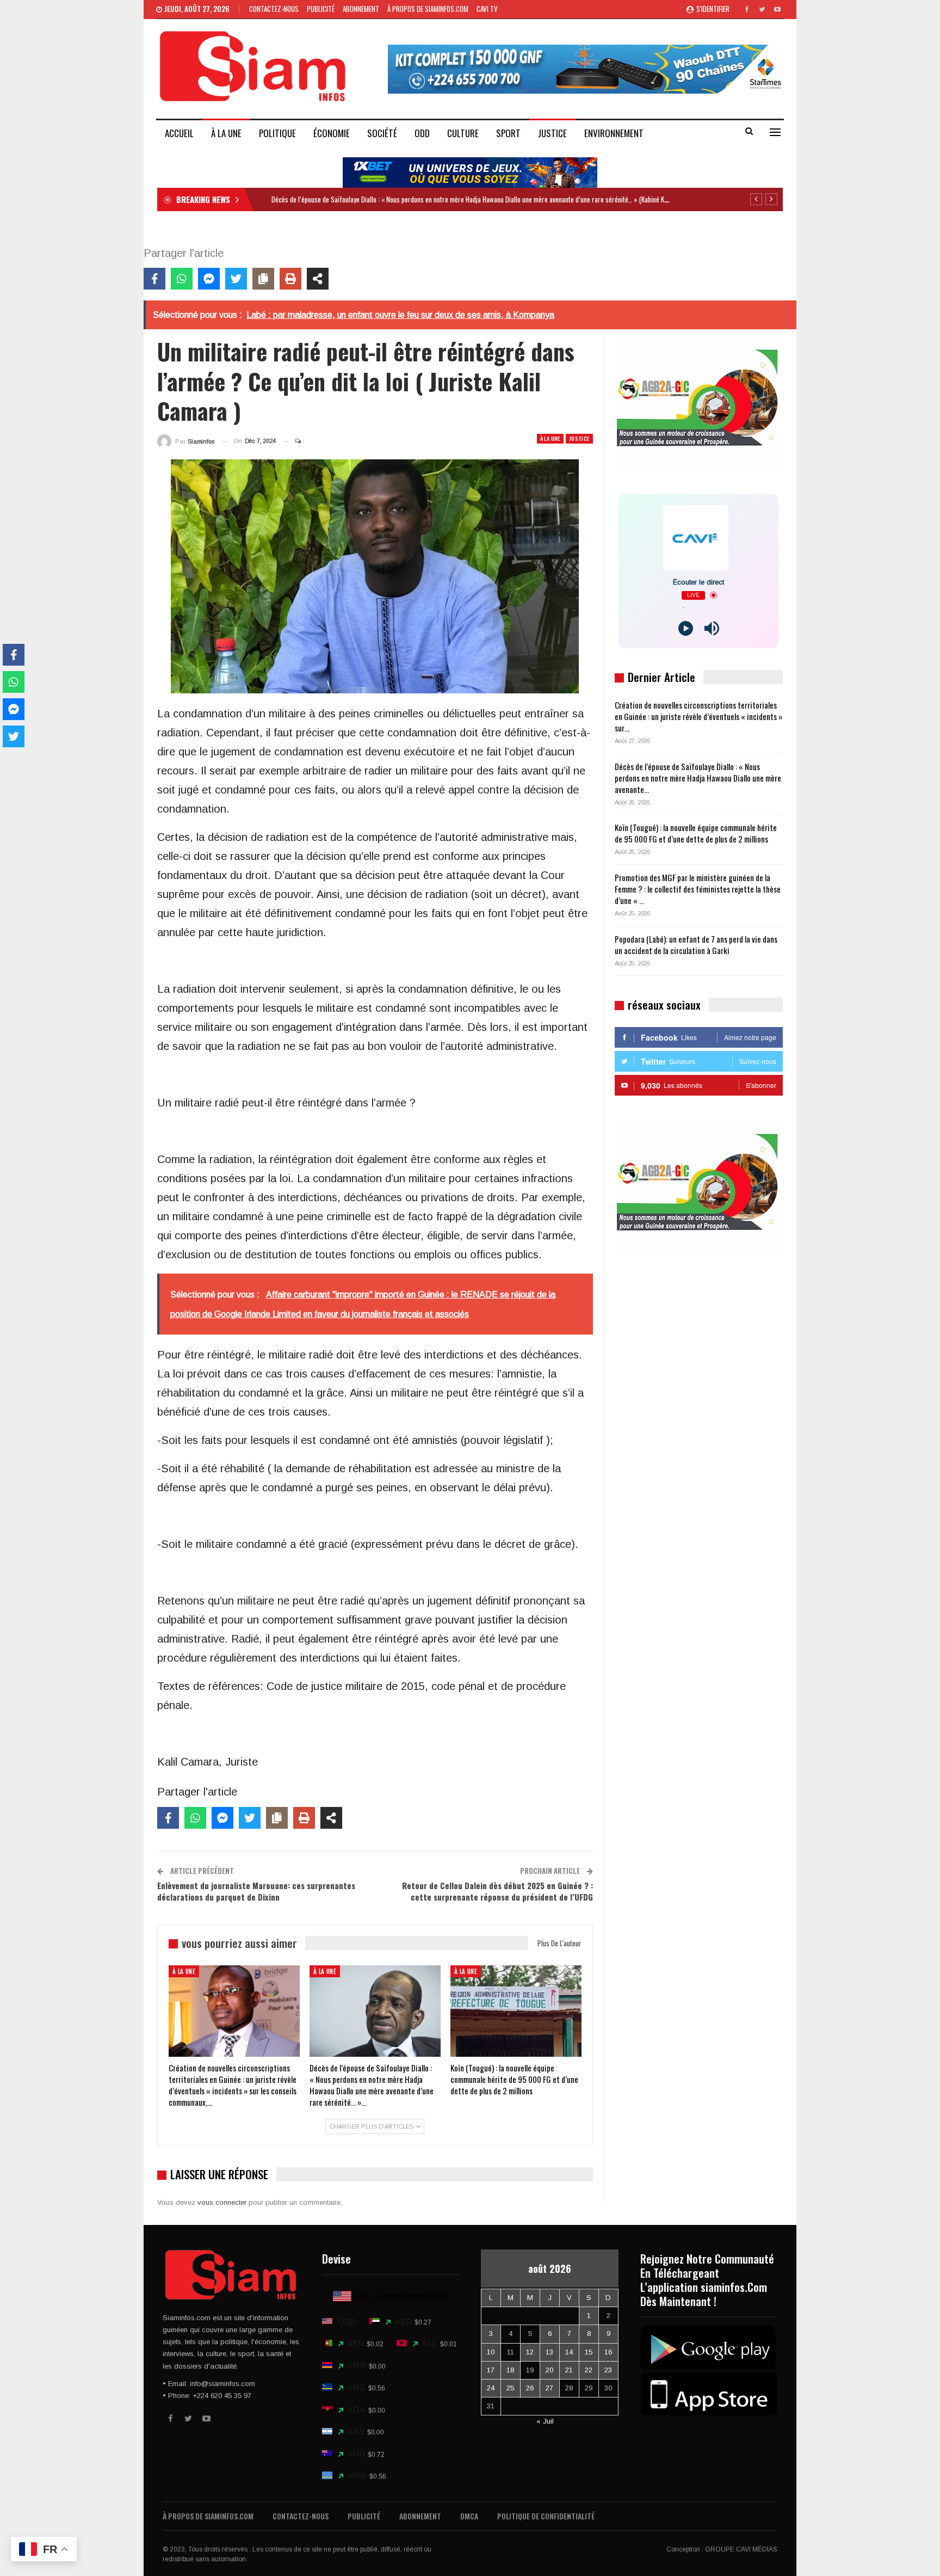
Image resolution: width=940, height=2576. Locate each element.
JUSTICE (552, 133)
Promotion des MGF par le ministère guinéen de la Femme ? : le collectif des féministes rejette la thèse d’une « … (698, 889)
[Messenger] (209, 279)
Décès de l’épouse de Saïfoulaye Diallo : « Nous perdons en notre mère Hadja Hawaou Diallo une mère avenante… (698, 778)
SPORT (508, 133)
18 (510, 2370)
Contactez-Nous (274, 9)
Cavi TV (487, 9)
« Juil (545, 2421)
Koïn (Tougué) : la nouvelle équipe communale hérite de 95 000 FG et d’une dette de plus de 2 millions (696, 833)
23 (608, 2370)
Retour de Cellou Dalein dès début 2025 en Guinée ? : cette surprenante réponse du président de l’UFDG (497, 1891)
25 (510, 2388)
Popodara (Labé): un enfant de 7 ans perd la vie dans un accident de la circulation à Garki (696, 945)
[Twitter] (236, 279)
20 (549, 2370)
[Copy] (263, 279)
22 (589, 2370)
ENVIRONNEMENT (614, 133)
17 (491, 2370)
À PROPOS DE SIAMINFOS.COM (428, 9)
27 (549, 2388)
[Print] (290, 279)
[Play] (686, 628)
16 (608, 2352)
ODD (422, 133)
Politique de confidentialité (546, 2516)
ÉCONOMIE (332, 133)
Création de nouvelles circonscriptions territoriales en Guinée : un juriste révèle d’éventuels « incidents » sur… (698, 716)
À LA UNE (226, 133)
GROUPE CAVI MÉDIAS (741, 2549)
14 (569, 2352)
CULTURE (463, 133)
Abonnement (361, 9)
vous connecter (222, 2202)
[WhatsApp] (182, 279)
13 (549, 2352)
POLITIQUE (277, 133)
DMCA (469, 2516)
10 (491, 2352)
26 (530, 2388)
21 (569, 2370)
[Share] (318, 279)
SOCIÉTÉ (382, 133)
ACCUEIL (179, 133)
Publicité (321, 9)
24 (491, 2388)
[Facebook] (154, 279)
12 (530, 2352)
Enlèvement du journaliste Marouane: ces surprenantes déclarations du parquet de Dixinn (256, 1891)
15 (589, 2352)
